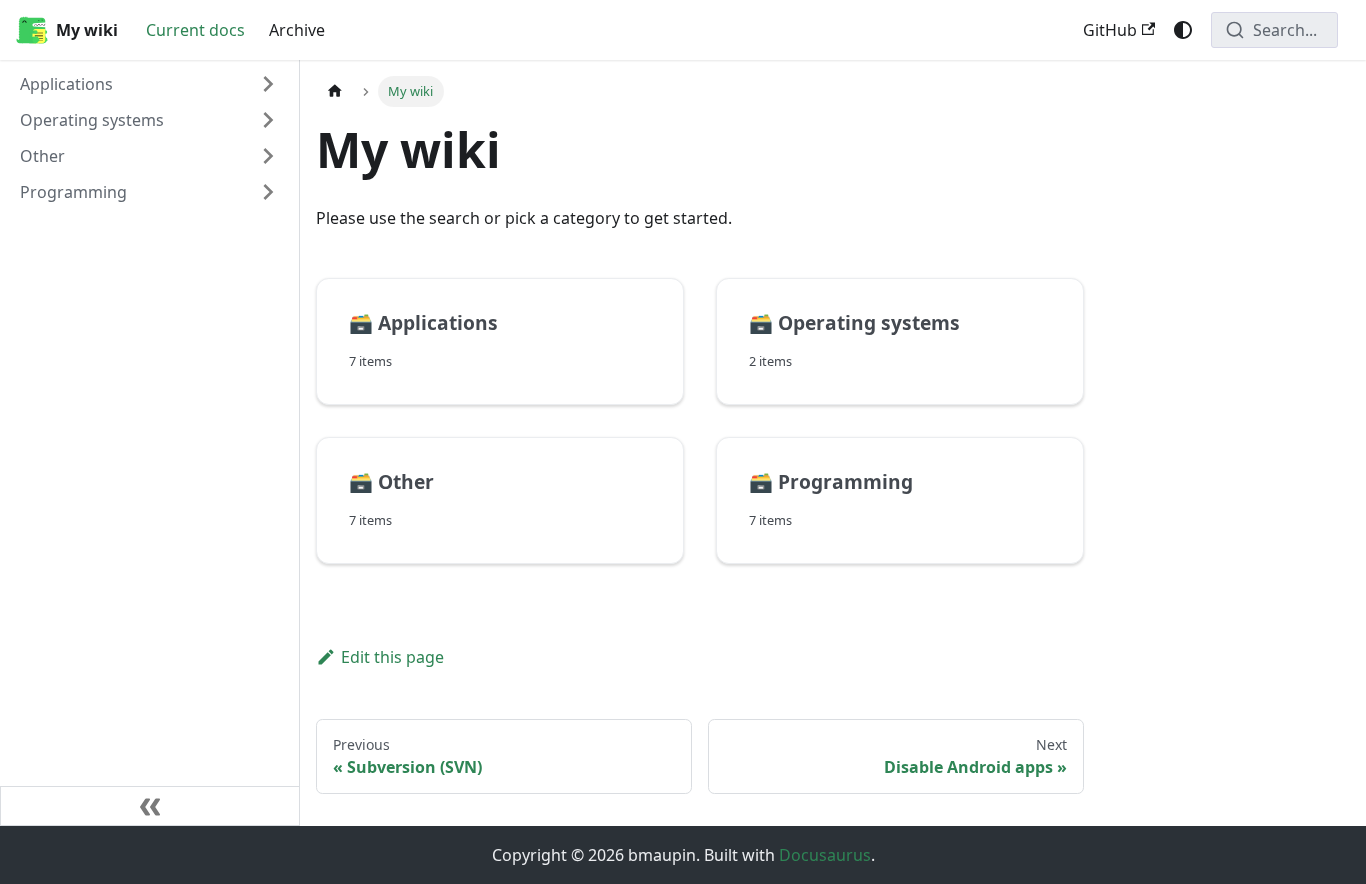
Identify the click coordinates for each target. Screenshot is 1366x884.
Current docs (195, 30)
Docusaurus (825, 855)
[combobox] (1274, 30)
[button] (149, 84)
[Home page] (335, 91)
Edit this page (392, 657)
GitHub (1110, 30)
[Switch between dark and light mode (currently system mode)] (1183, 30)
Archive (297, 30)
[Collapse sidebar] (150, 806)
